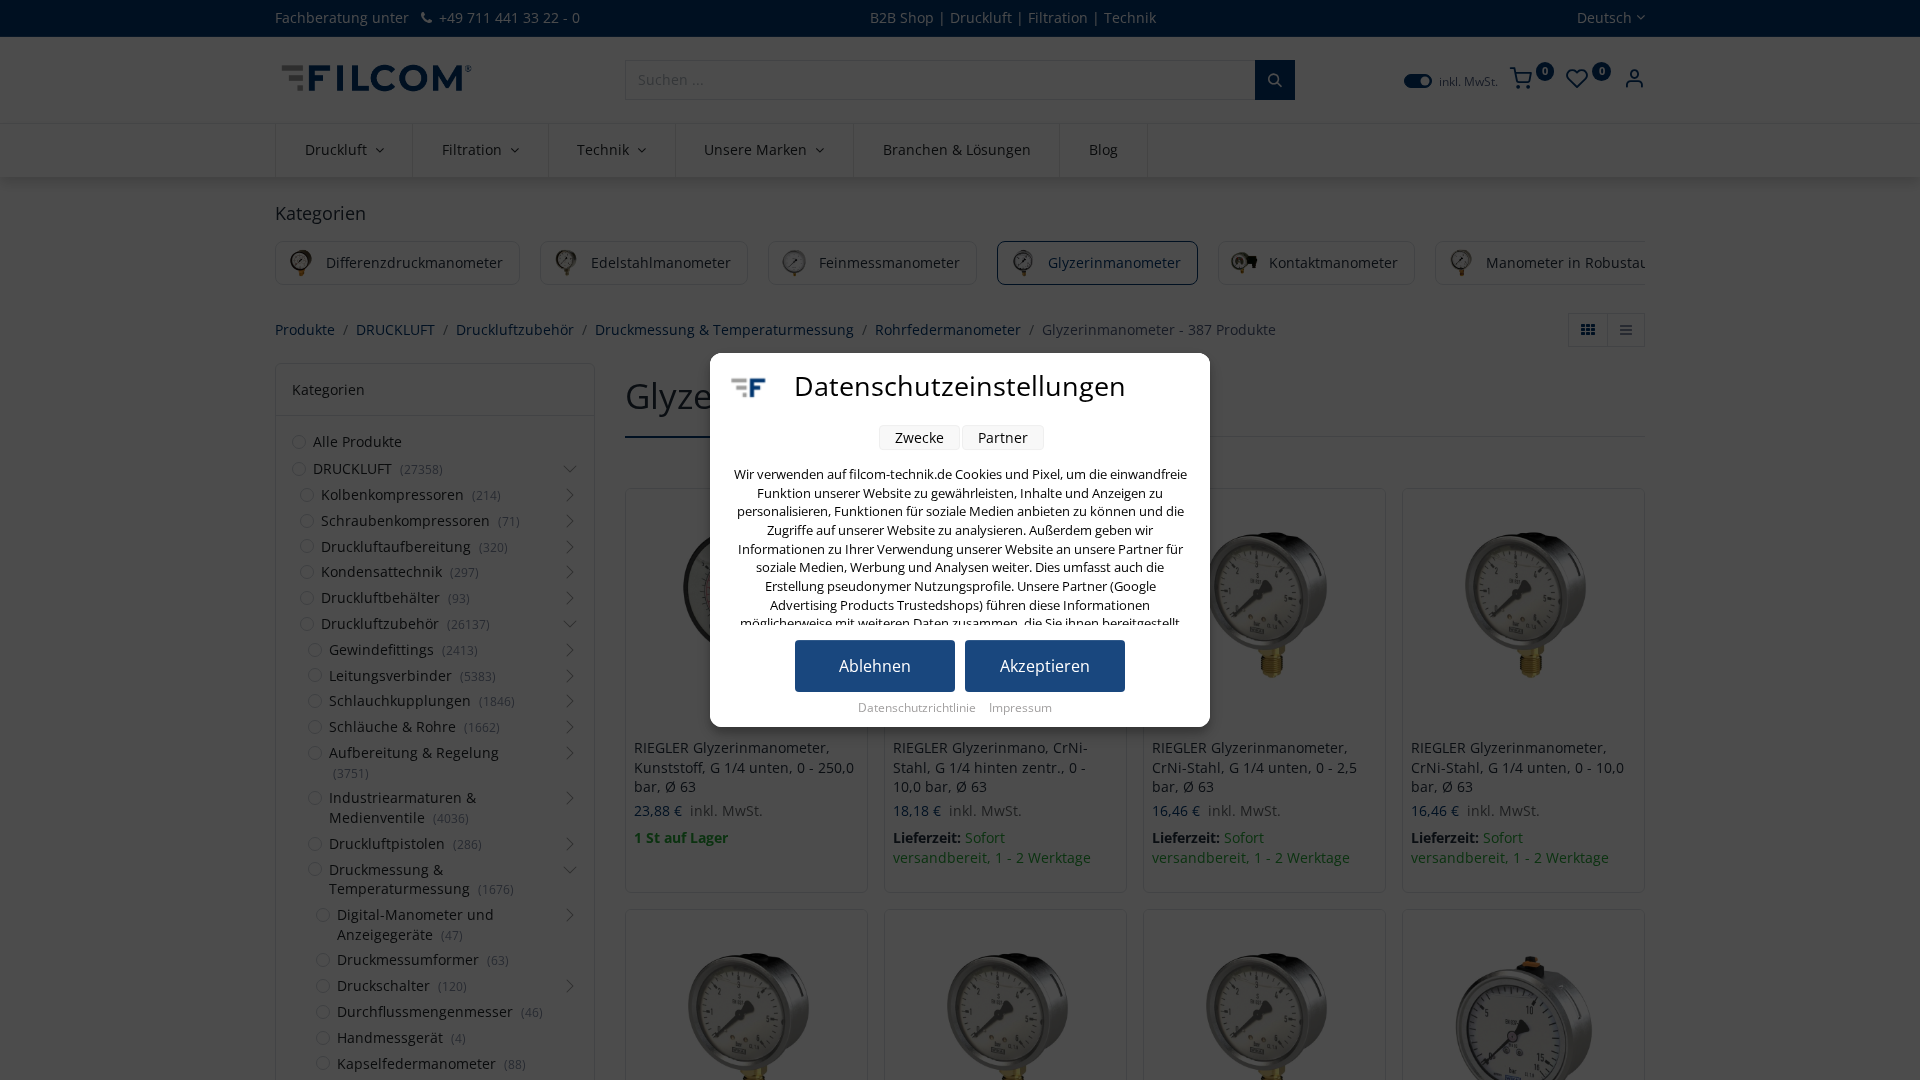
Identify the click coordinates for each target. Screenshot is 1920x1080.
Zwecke (919, 437)
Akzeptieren (1045, 666)
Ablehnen (875, 666)
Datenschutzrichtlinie (918, 707)
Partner (1003, 437)
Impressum (1020, 707)
